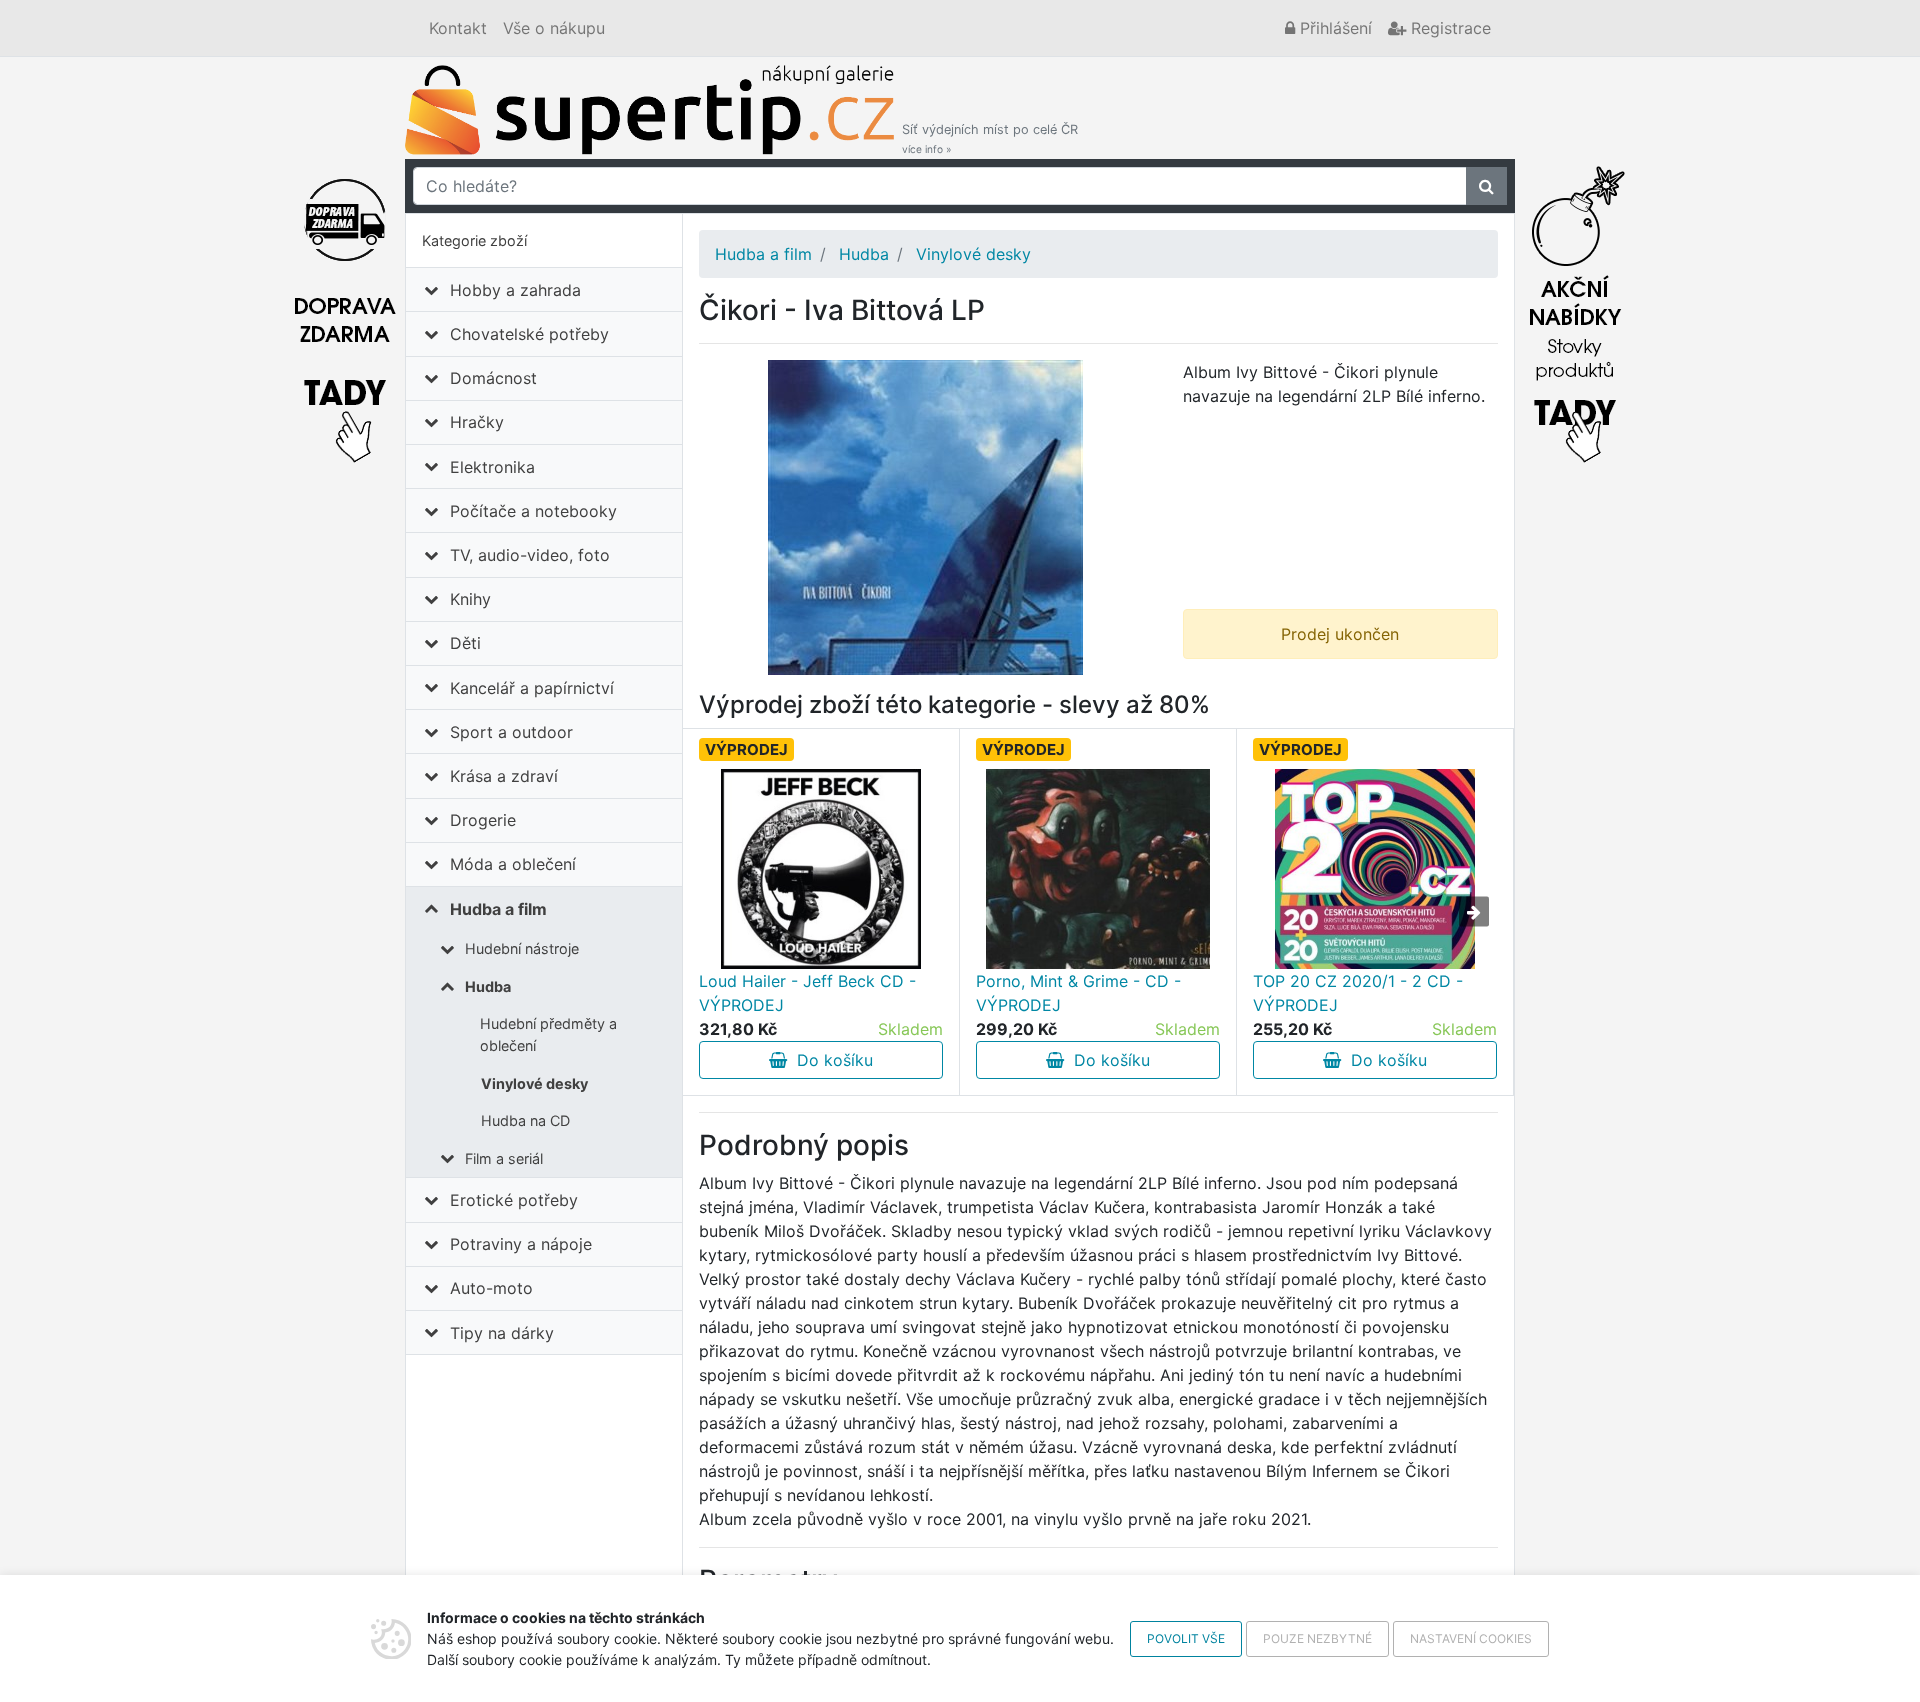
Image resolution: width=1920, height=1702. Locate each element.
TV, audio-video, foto (530, 555)
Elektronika (492, 467)
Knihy (470, 599)
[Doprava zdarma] (345, 309)
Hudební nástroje (522, 948)
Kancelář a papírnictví (532, 688)
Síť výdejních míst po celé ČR (990, 138)
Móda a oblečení (513, 864)
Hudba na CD (525, 1120)
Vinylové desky (534, 1083)
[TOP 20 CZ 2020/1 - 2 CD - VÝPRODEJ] (1375, 869)
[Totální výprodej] (1575, 309)
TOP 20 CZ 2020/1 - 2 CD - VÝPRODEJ (1358, 993)
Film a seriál (504, 1158)
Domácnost (493, 378)
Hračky (477, 422)
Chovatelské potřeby (529, 334)
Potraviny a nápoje (521, 1244)
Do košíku (830, 1060)
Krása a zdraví (504, 776)
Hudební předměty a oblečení (548, 1034)
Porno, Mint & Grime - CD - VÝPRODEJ (1078, 993)
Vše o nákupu (554, 28)
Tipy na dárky (502, 1333)
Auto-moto (491, 1288)
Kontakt (458, 28)
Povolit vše (1186, 1638)
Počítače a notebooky (533, 511)
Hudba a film (498, 909)
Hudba (488, 986)
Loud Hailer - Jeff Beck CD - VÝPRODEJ (807, 993)
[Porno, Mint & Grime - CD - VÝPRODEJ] (1098, 869)
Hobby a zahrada (515, 290)
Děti (465, 643)
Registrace (1448, 28)
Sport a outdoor (511, 732)
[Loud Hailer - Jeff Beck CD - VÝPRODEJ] (821, 869)
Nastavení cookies (1471, 1638)
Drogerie (483, 820)
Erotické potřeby (514, 1200)
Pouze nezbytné (1317, 1638)
